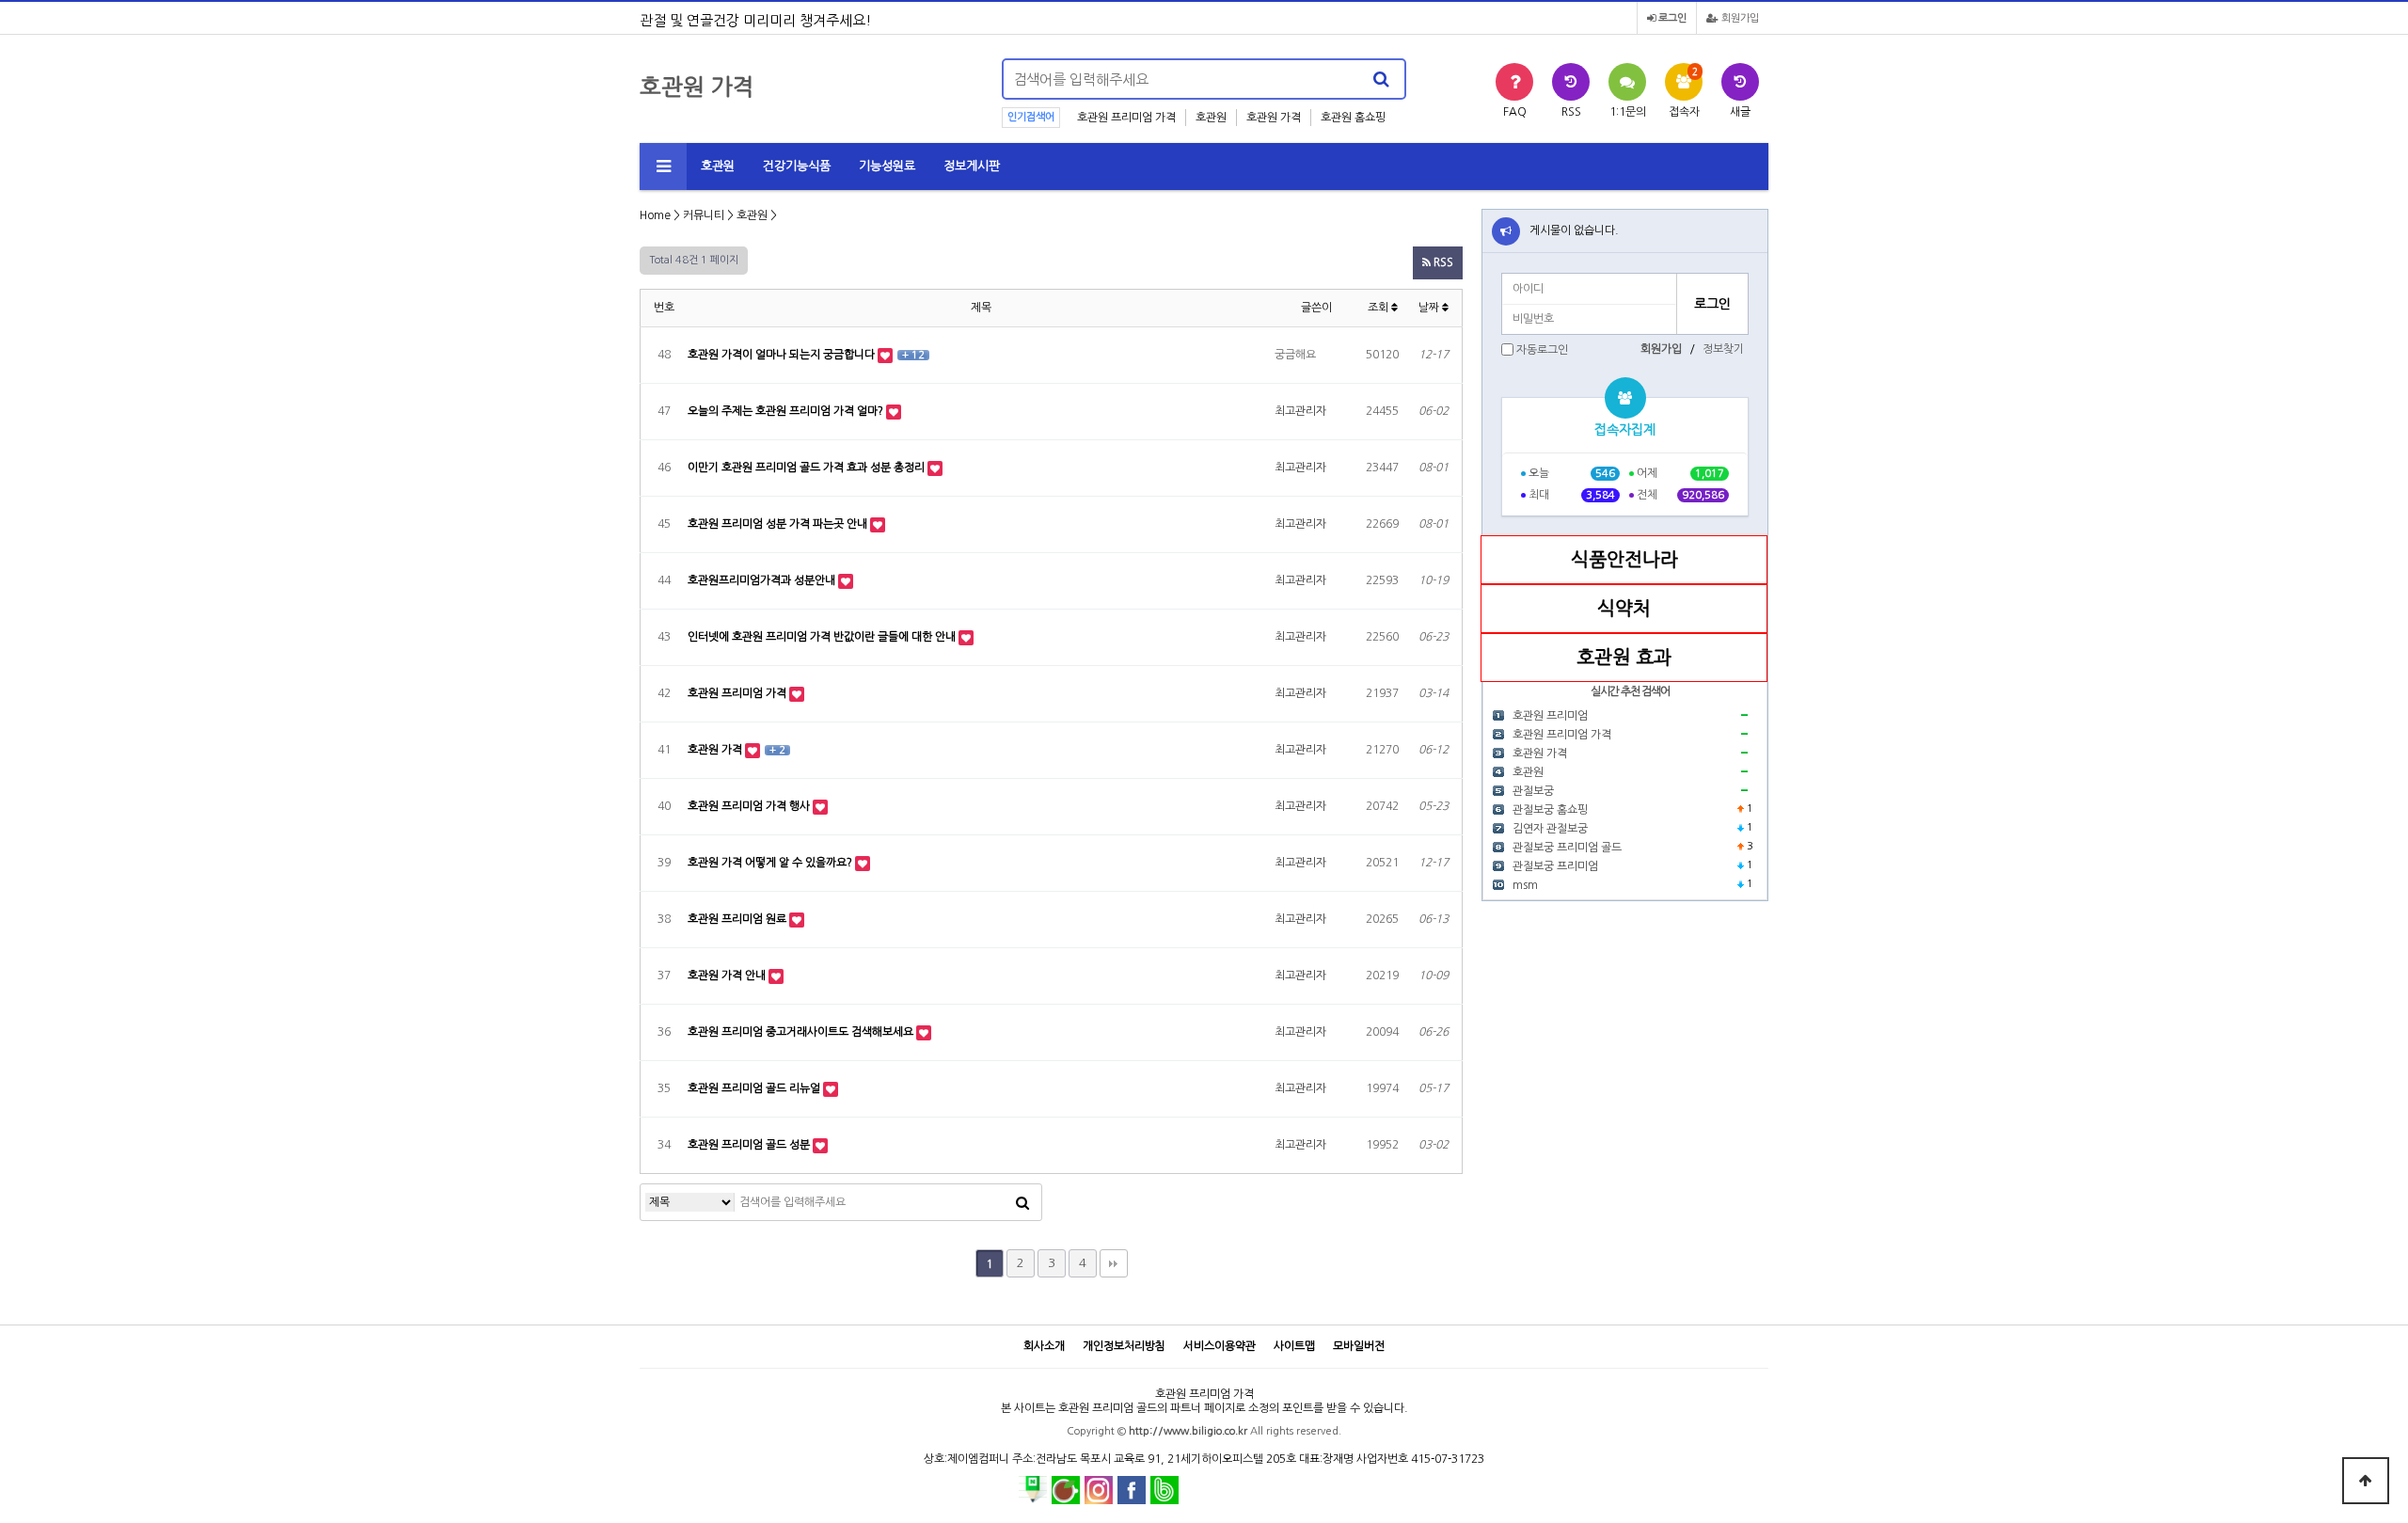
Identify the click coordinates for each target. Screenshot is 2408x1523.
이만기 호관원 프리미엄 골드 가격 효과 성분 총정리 (808, 468)
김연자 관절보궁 (1550, 829)
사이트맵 (1294, 1346)
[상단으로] (2366, 1481)
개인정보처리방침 (1124, 1346)
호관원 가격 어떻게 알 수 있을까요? (771, 863)
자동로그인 (1542, 350)
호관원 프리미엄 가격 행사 (750, 806)
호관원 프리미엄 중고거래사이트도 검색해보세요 (802, 1032)
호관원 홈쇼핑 (1353, 118)
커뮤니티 (704, 215)
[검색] (1381, 79)
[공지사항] (1506, 231)
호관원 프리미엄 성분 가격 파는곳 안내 (779, 524)
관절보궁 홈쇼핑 (1550, 810)
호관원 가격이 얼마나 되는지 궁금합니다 (783, 355)
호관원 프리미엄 (1550, 716)
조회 (1379, 308)
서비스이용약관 (1220, 1346)
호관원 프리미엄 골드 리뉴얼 (755, 1088)
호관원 (1211, 118)
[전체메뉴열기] (663, 167)
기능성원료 (887, 166)
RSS (1442, 262)
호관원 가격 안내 (728, 976)
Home (655, 215)
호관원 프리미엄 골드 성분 (750, 1145)
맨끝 (1114, 1263)
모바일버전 (1359, 1346)
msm (1525, 885)
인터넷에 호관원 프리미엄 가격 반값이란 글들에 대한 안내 (823, 637)
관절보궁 (1533, 791)
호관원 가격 (1274, 118)
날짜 (1430, 308)
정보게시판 (972, 166)
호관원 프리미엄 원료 (738, 919)
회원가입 (1739, 18)
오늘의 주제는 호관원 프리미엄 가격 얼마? (787, 411)
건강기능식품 (797, 166)
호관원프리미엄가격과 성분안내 (763, 580)
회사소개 (1044, 1346)
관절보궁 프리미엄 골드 (1567, 848)
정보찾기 (1723, 349)
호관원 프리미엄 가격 (1126, 118)
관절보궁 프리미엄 (1555, 866)
